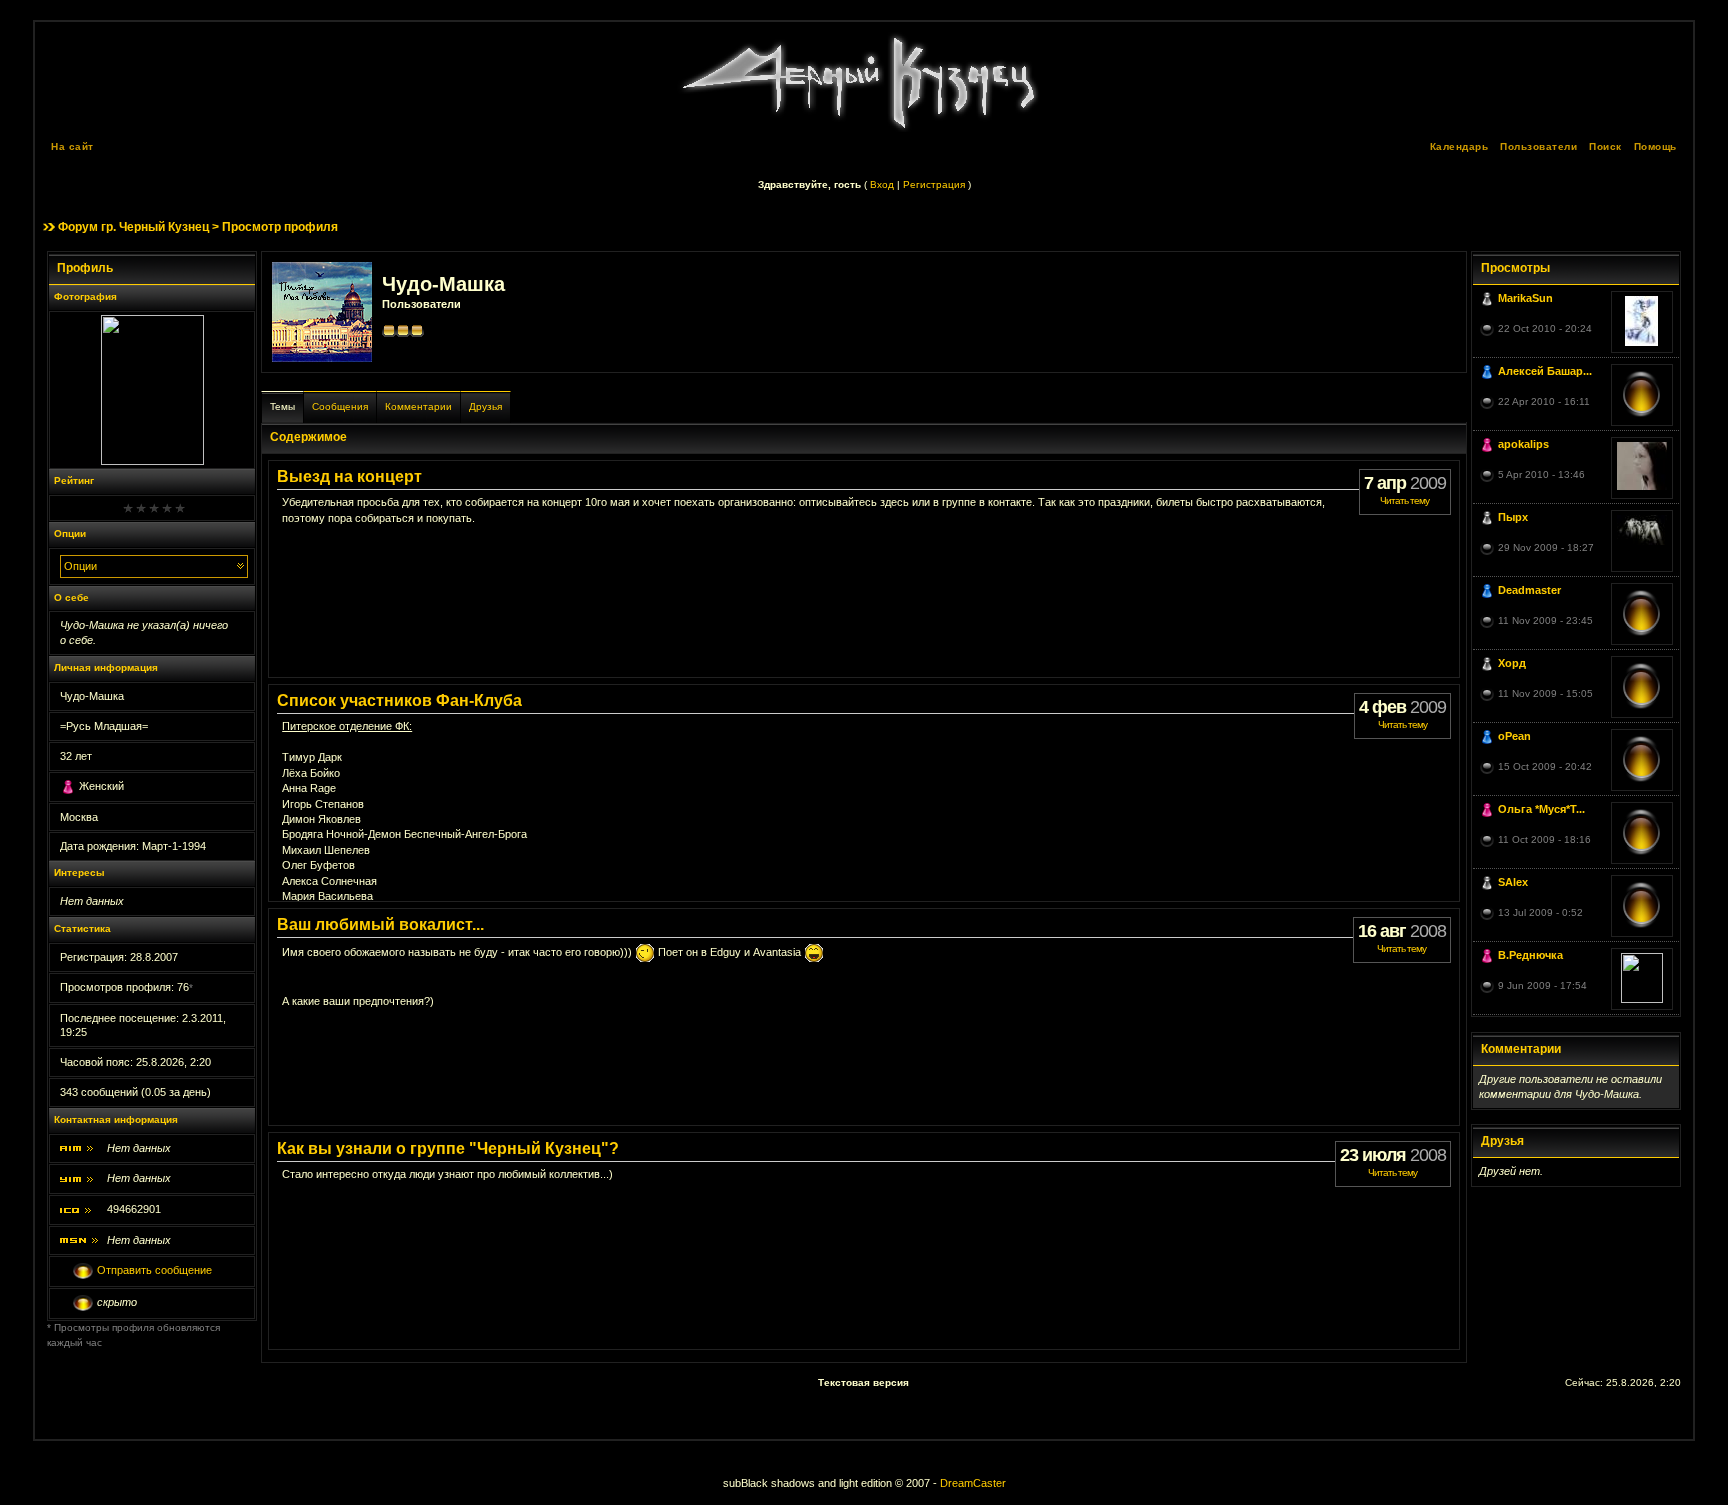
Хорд (1512, 663)
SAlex (1513, 882)
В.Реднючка (1530, 955)
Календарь (1459, 146)
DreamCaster (973, 1483)
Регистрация (934, 184)
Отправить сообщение (154, 1271)
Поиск (1605, 146)
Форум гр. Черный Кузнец (133, 227)
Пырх (1513, 517)
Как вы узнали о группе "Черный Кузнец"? (448, 1148)
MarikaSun (1525, 298)
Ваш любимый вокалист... (380, 924)
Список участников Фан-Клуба (399, 700)
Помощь (1655, 146)
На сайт (72, 146)
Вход (882, 184)
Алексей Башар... (1545, 371)
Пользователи (1538, 146)
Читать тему (1404, 500)
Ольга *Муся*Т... (1541, 809)
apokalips (1523, 444)
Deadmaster (1529, 590)
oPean (1514, 736)
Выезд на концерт (349, 476)
